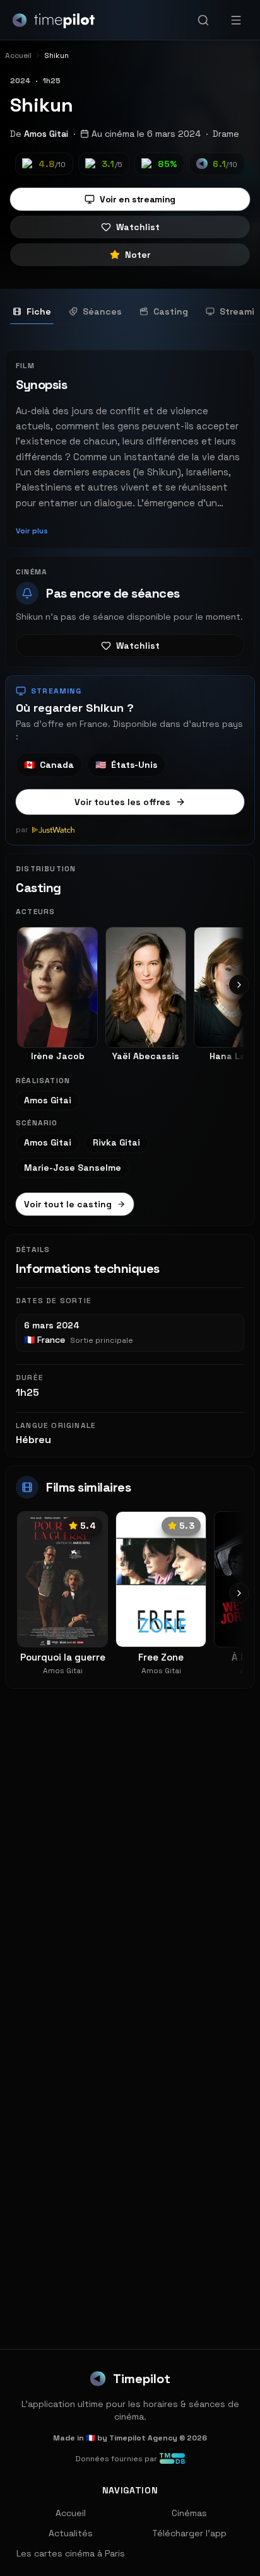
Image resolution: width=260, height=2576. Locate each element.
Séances (102, 311)
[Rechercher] (203, 20)
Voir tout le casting (68, 1204)
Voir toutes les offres (122, 802)
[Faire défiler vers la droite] (239, 985)
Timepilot (142, 2379)
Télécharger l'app (189, 2533)
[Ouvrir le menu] (236, 20)
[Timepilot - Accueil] (54, 20)
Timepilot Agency (143, 2438)
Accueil (71, 2513)
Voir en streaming (138, 199)
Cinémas (189, 2513)
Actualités (71, 2533)
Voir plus (32, 531)
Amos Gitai (46, 134)
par (22, 830)
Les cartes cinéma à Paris (71, 2553)
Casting (171, 311)
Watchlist (138, 227)
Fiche (39, 311)
